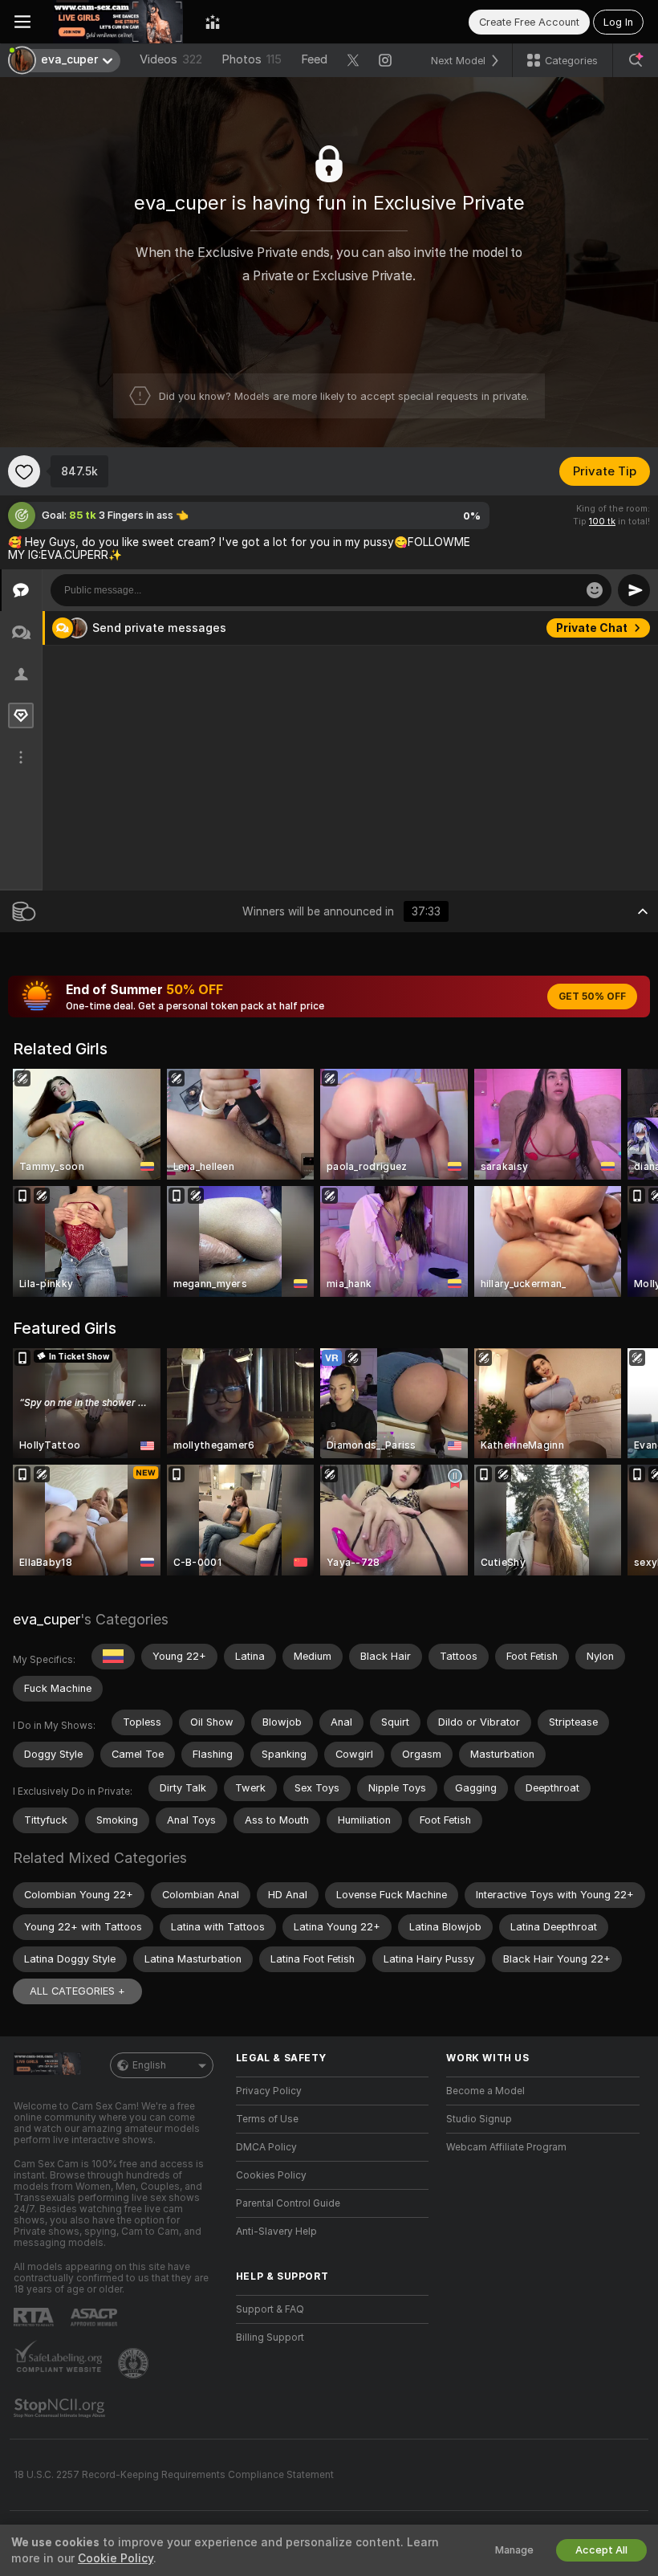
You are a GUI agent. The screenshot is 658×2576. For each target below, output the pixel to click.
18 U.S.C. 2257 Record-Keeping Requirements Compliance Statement (174, 2475)
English (149, 2065)
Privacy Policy (269, 2091)
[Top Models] (213, 22)
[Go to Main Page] (118, 22)
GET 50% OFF (592, 997)
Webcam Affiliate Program (506, 2147)
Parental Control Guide (288, 2203)
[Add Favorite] (24, 471)
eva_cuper (47, 1619)
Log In (618, 22)
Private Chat (592, 628)
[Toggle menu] (22, 22)
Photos (252, 59)
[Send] (634, 590)
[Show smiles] (595, 590)
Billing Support (270, 2338)
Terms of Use (267, 2119)
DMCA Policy (266, 2147)
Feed (314, 59)
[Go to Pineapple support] (135, 2363)
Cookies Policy (271, 2175)
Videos (171, 59)
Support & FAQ (270, 2309)
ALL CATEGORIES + (77, 1991)
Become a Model (485, 2091)
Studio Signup (479, 2119)
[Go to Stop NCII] (61, 2408)
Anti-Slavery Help (276, 2232)
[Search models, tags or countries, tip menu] (636, 60)
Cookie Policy (116, 2558)
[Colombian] (113, 1657)
